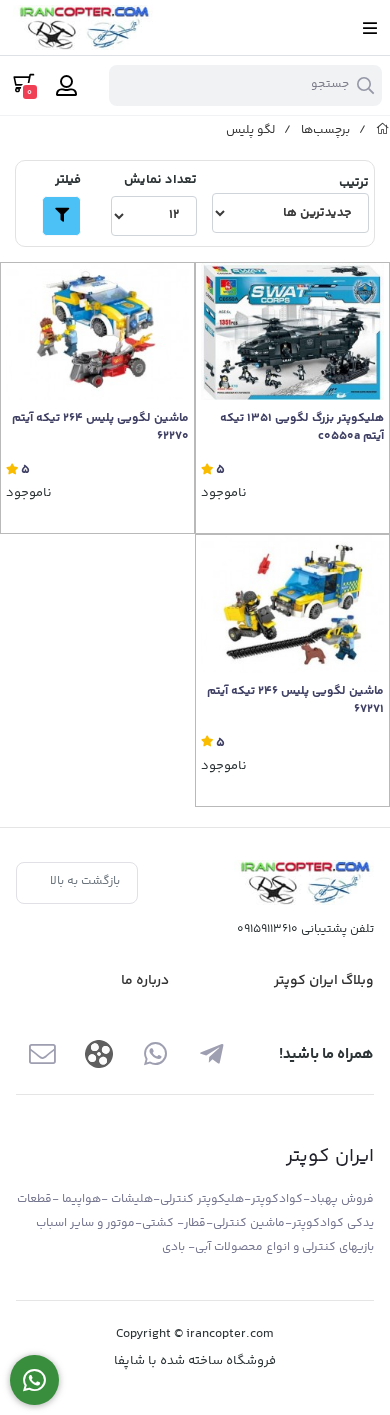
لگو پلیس (250, 130)
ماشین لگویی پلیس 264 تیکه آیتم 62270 (100, 428)
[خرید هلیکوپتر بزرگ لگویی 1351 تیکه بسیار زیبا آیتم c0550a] (292, 331)
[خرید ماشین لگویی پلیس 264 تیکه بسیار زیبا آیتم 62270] (97, 331)
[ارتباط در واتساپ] (34, 1380)
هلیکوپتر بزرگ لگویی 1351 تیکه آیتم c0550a (302, 428)
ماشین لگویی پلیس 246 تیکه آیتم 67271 (295, 701)
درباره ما (145, 981)
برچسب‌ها (325, 130)
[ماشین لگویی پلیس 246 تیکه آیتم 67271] (292, 603)
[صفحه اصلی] (383, 130)
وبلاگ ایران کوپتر (324, 981)
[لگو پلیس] (304, 882)
